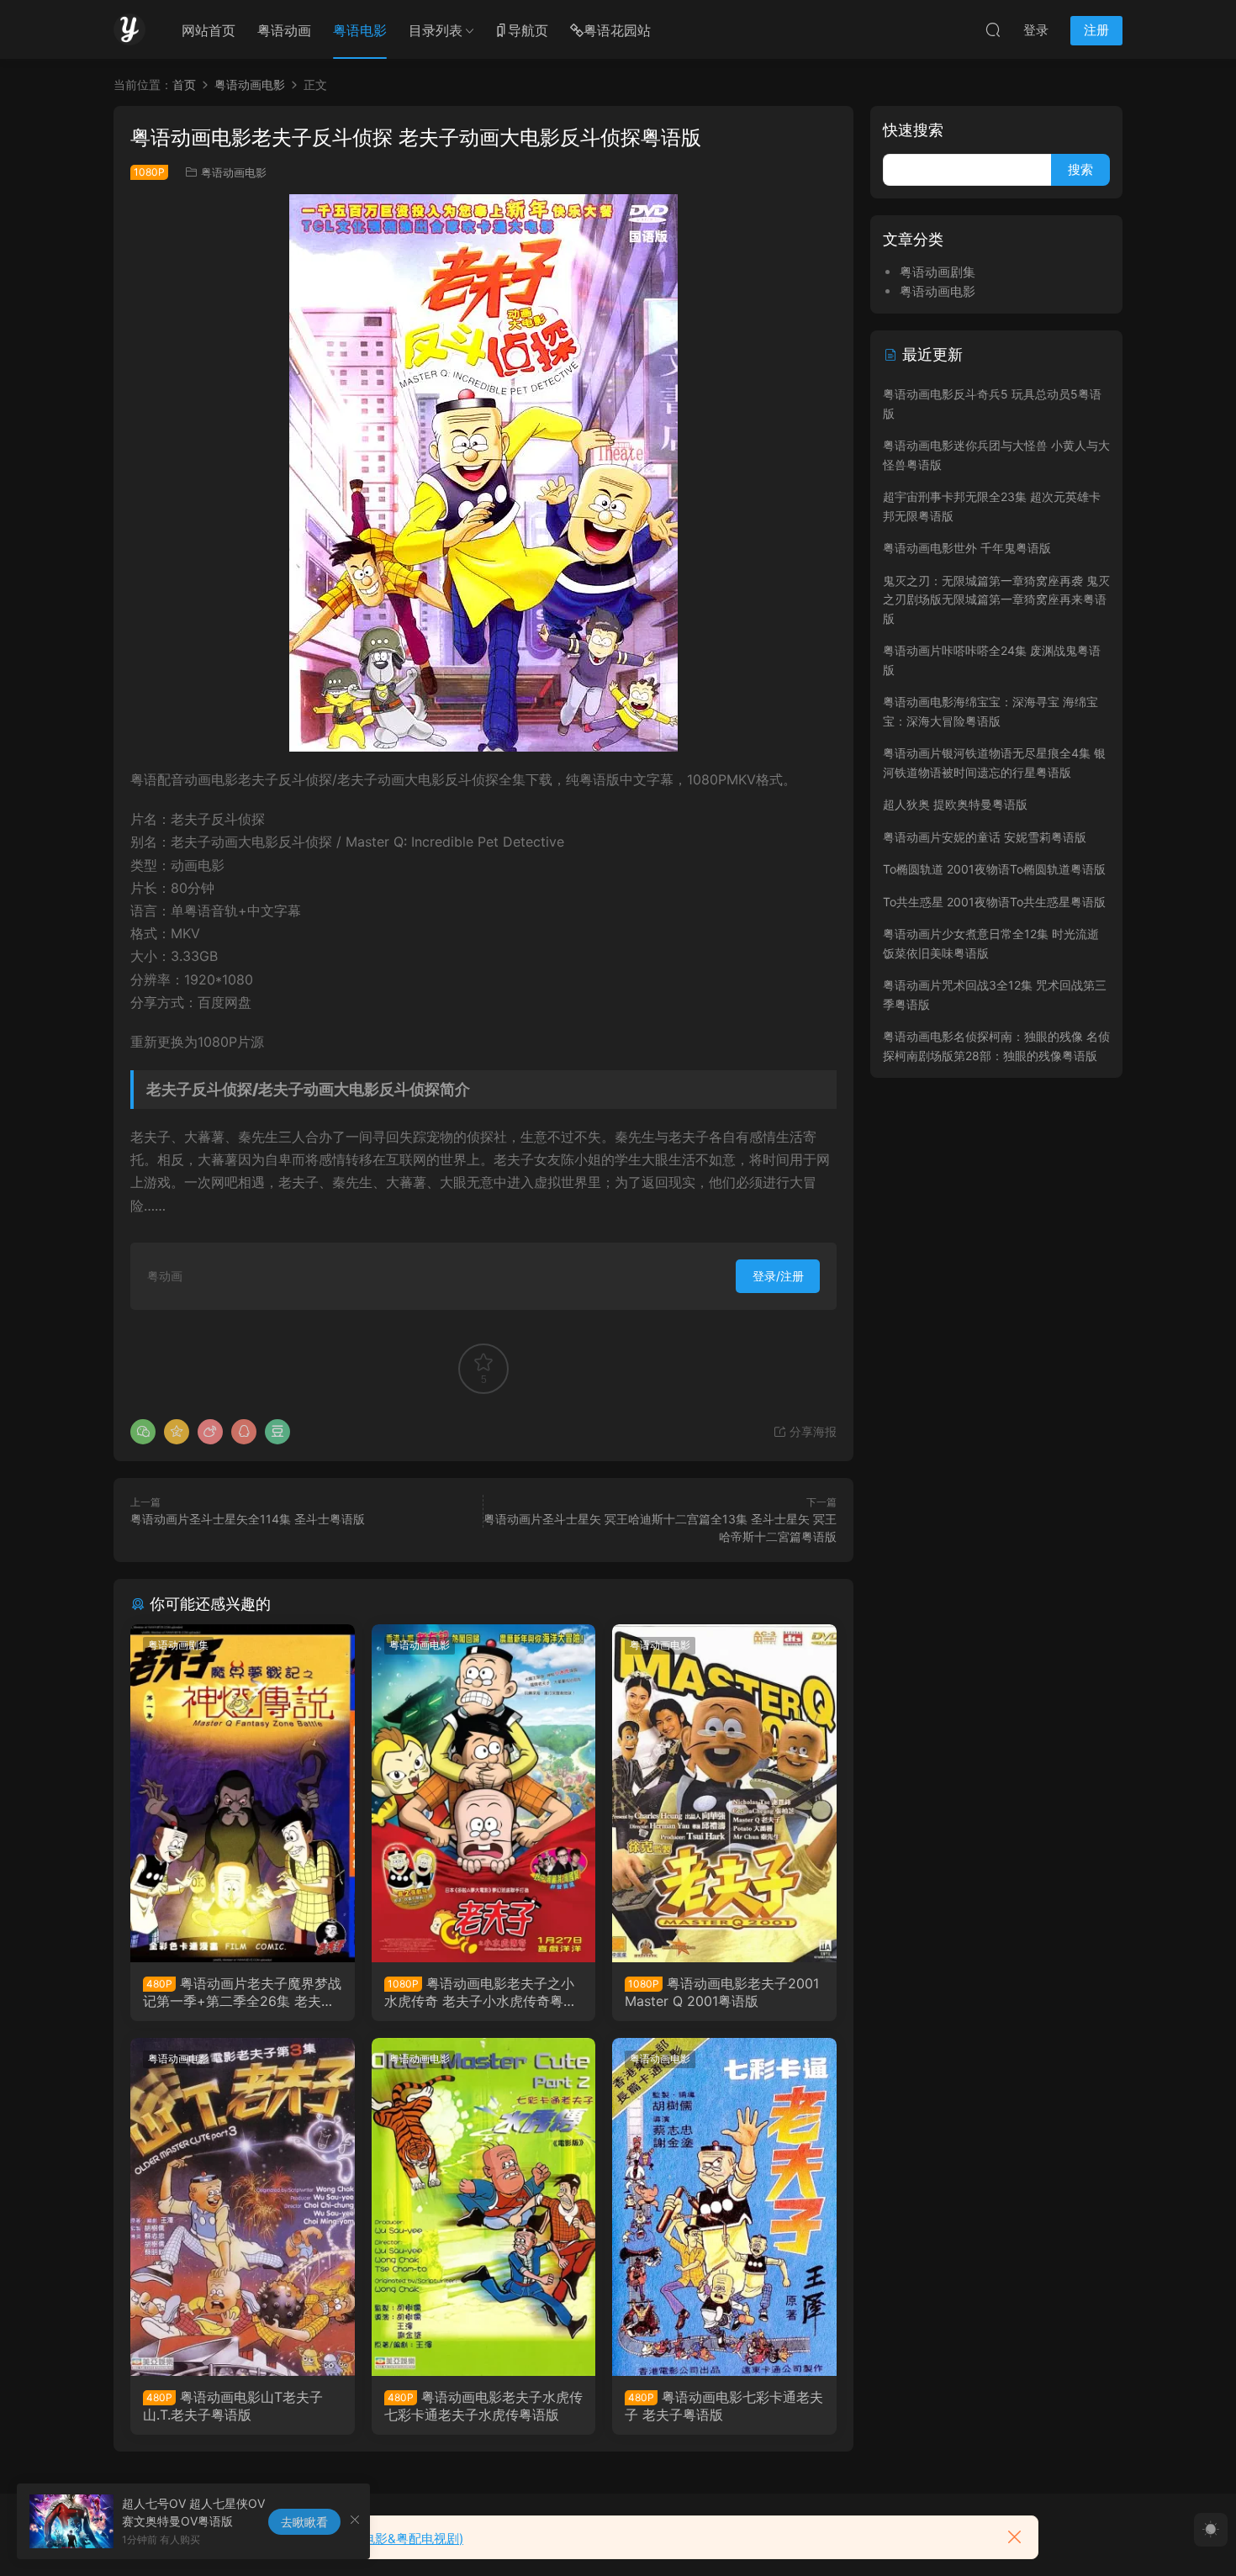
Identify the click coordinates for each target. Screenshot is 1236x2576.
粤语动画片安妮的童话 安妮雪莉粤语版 (985, 837)
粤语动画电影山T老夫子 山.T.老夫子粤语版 (233, 2405)
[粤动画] (129, 29)
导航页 (528, 30)
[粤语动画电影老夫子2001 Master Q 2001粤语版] (724, 1793)
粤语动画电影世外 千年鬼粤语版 (967, 548)
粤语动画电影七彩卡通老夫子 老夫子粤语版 (724, 2405)
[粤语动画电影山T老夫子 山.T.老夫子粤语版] (243, 2207)
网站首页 (209, 30)
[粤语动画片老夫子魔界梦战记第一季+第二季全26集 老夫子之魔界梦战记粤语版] (243, 1793)
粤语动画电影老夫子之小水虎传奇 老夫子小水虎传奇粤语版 (481, 1992)
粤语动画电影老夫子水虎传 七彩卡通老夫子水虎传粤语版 (483, 2405)
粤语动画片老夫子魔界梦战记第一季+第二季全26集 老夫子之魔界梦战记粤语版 (242, 1992)
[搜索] (993, 29)
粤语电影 (360, 30)
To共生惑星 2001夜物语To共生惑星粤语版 (994, 902)
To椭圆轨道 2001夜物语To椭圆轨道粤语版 (994, 869)
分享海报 (811, 1431)
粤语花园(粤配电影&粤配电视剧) (373, 2539)
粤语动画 (284, 30)
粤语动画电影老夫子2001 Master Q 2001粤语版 (722, 1992)
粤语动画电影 (234, 172)
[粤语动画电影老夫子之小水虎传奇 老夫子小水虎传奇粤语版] (484, 1793)
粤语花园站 (617, 30)
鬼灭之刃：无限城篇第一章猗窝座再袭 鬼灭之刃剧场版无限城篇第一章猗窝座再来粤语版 (996, 599)
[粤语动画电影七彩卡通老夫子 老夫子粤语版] (724, 2207)
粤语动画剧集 (178, 1645)
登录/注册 (778, 1276)
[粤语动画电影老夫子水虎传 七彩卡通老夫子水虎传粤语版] (484, 2207)
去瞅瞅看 (304, 2522)
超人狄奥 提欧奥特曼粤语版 (955, 804)
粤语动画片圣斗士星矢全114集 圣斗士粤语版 (248, 1519)
